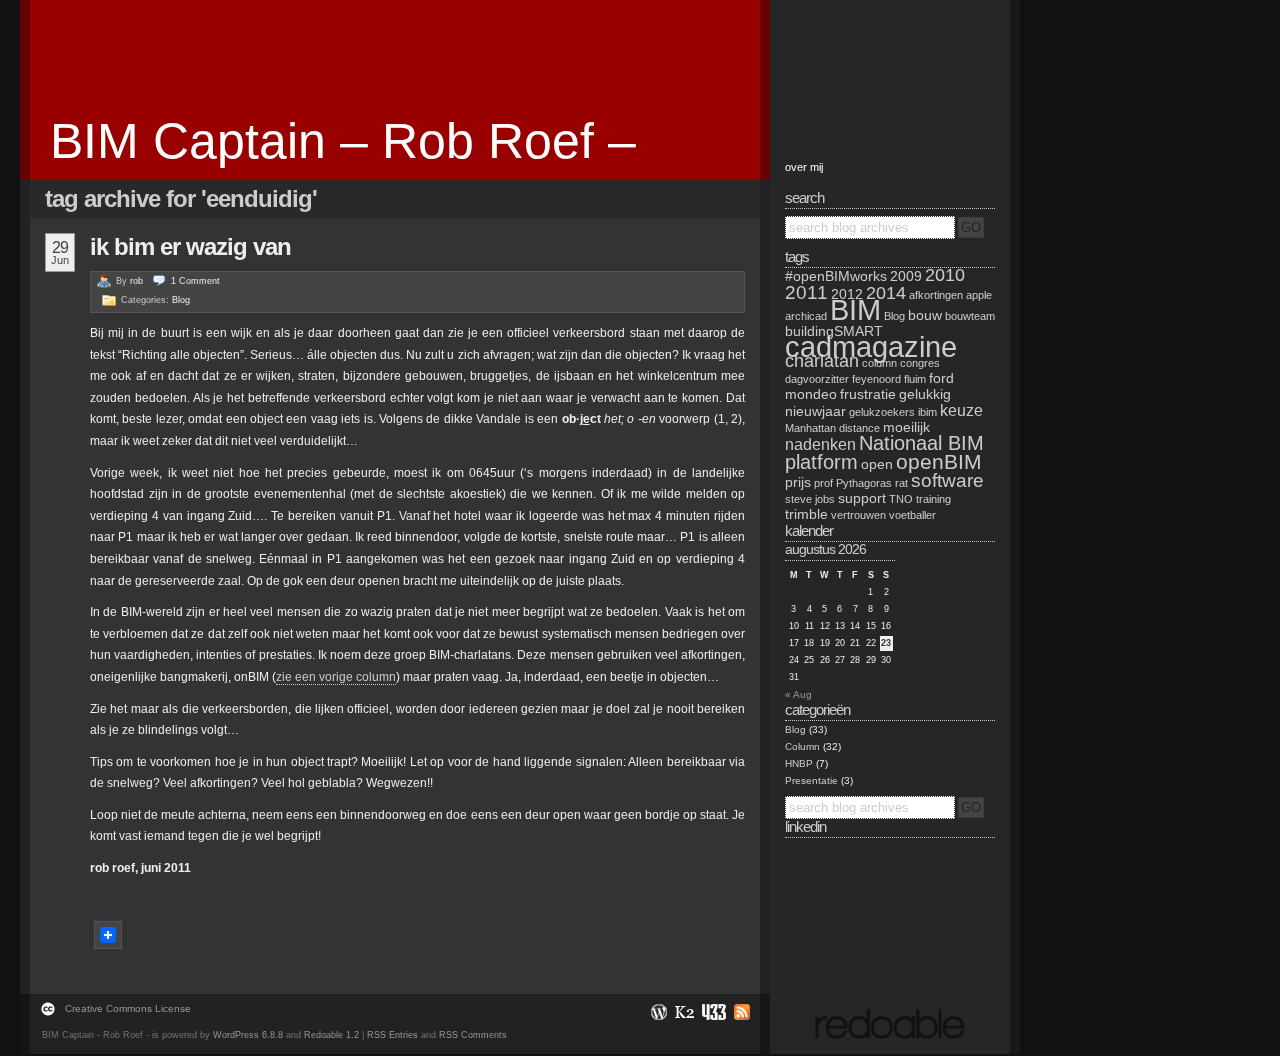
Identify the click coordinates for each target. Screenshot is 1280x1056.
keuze (961, 410)
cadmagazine (871, 346)
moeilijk (906, 427)
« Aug (798, 694)
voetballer (912, 515)
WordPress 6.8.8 (248, 1035)
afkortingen (936, 295)
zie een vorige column (336, 677)
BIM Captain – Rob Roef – (343, 141)
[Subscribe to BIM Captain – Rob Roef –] (739, 1011)
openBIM (939, 461)
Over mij (804, 167)
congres (920, 363)
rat (901, 483)
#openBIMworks (836, 276)
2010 (945, 275)
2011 (806, 292)
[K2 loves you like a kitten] (683, 1011)
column (879, 363)
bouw (925, 315)
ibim (927, 412)
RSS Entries (392, 1035)
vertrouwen (858, 515)
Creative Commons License (128, 1008)
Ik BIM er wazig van (190, 246)
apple (979, 295)
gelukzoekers (882, 412)
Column (802, 746)
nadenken (820, 444)
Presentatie (811, 780)
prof (823, 483)
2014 (886, 293)
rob (136, 281)
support (862, 498)
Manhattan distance (832, 428)
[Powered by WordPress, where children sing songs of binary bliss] (658, 1011)
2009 (906, 276)
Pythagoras (864, 483)
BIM (855, 310)
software (947, 480)
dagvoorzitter (817, 379)
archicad (806, 316)
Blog (181, 300)
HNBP (799, 763)
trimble (806, 514)
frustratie (868, 394)
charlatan (822, 361)
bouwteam (970, 316)
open (877, 464)
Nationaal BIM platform (884, 452)
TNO (901, 499)
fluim (915, 379)
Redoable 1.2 (331, 1035)
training (933, 499)
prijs (798, 482)
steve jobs (810, 499)
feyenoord (876, 379)
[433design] (713, 1011)
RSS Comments (473, 1035)
